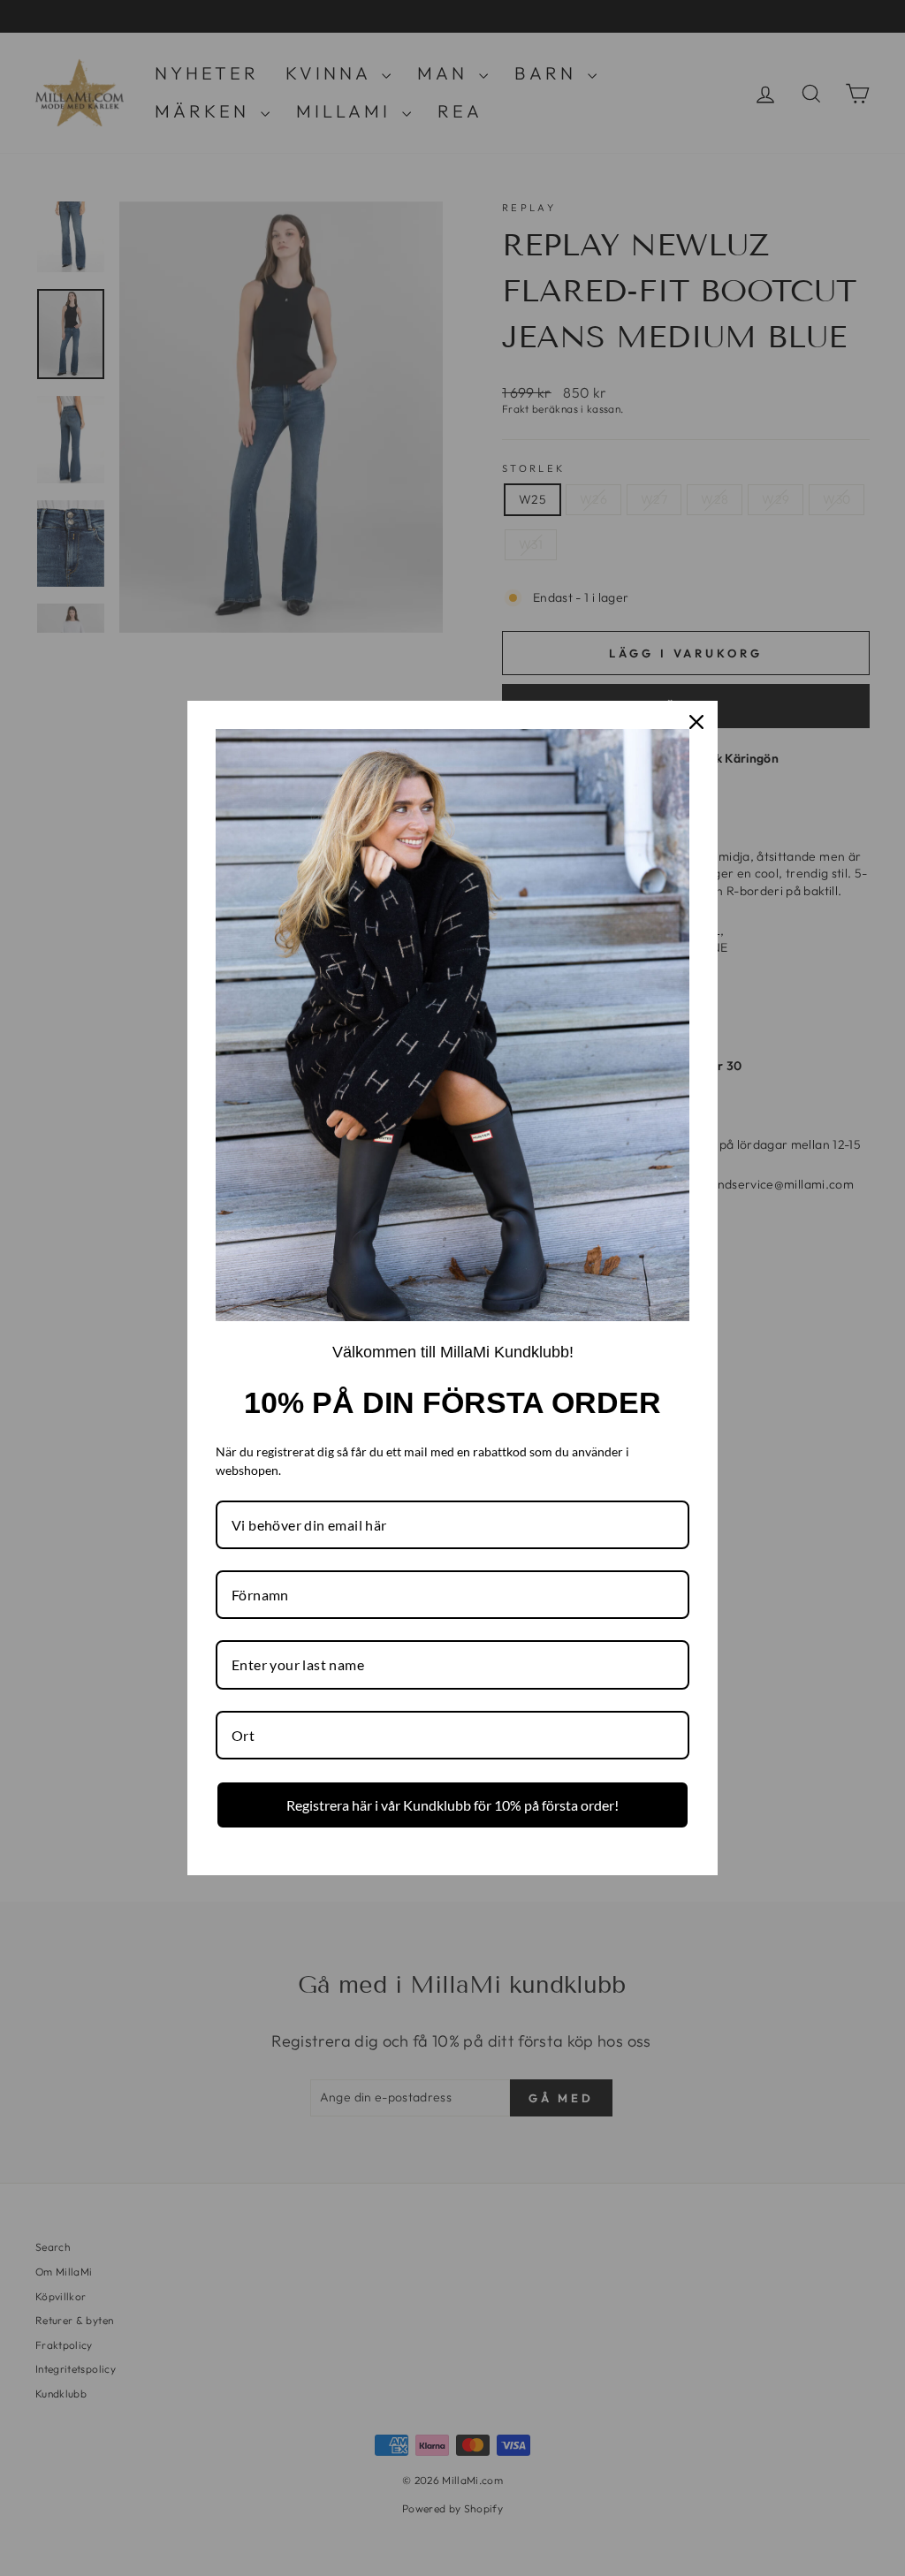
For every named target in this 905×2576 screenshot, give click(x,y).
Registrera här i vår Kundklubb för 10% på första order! (452, 1805)
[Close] (696, 722)
